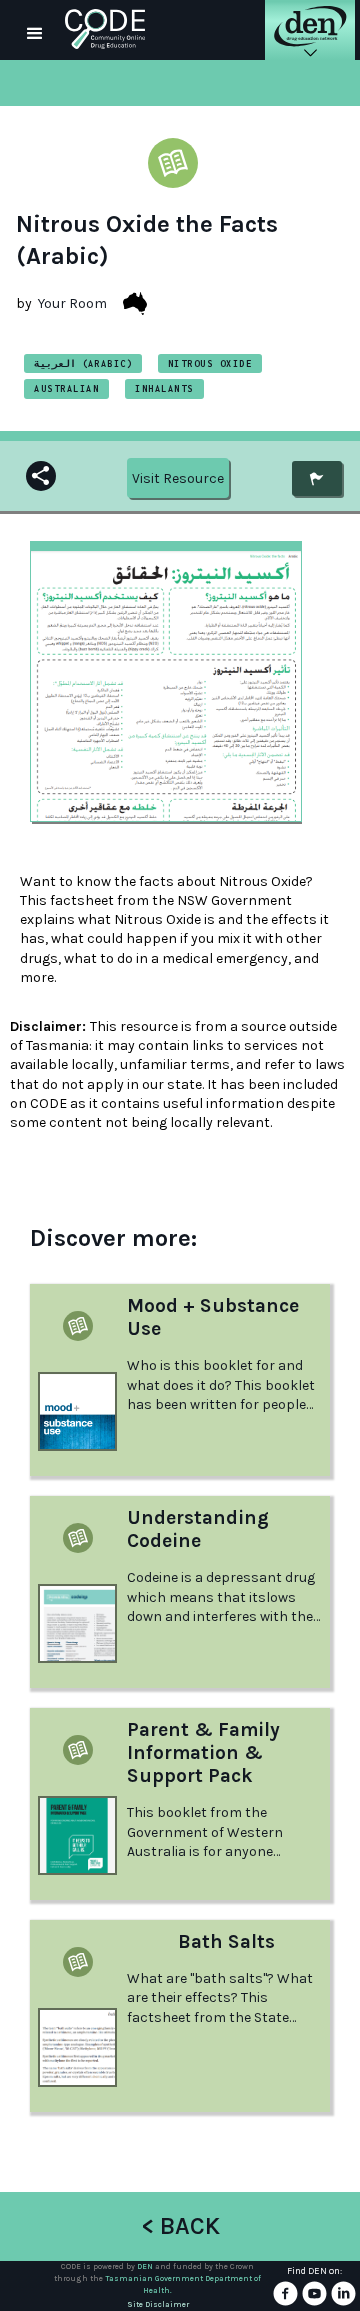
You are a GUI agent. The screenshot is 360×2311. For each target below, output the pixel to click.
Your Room (72, 303)
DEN (145, 2266)
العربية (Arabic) (83, 363)
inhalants (164, 388)
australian (66, 388)
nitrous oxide (210, 363)
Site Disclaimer (158, 2304)
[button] (35, 30)
